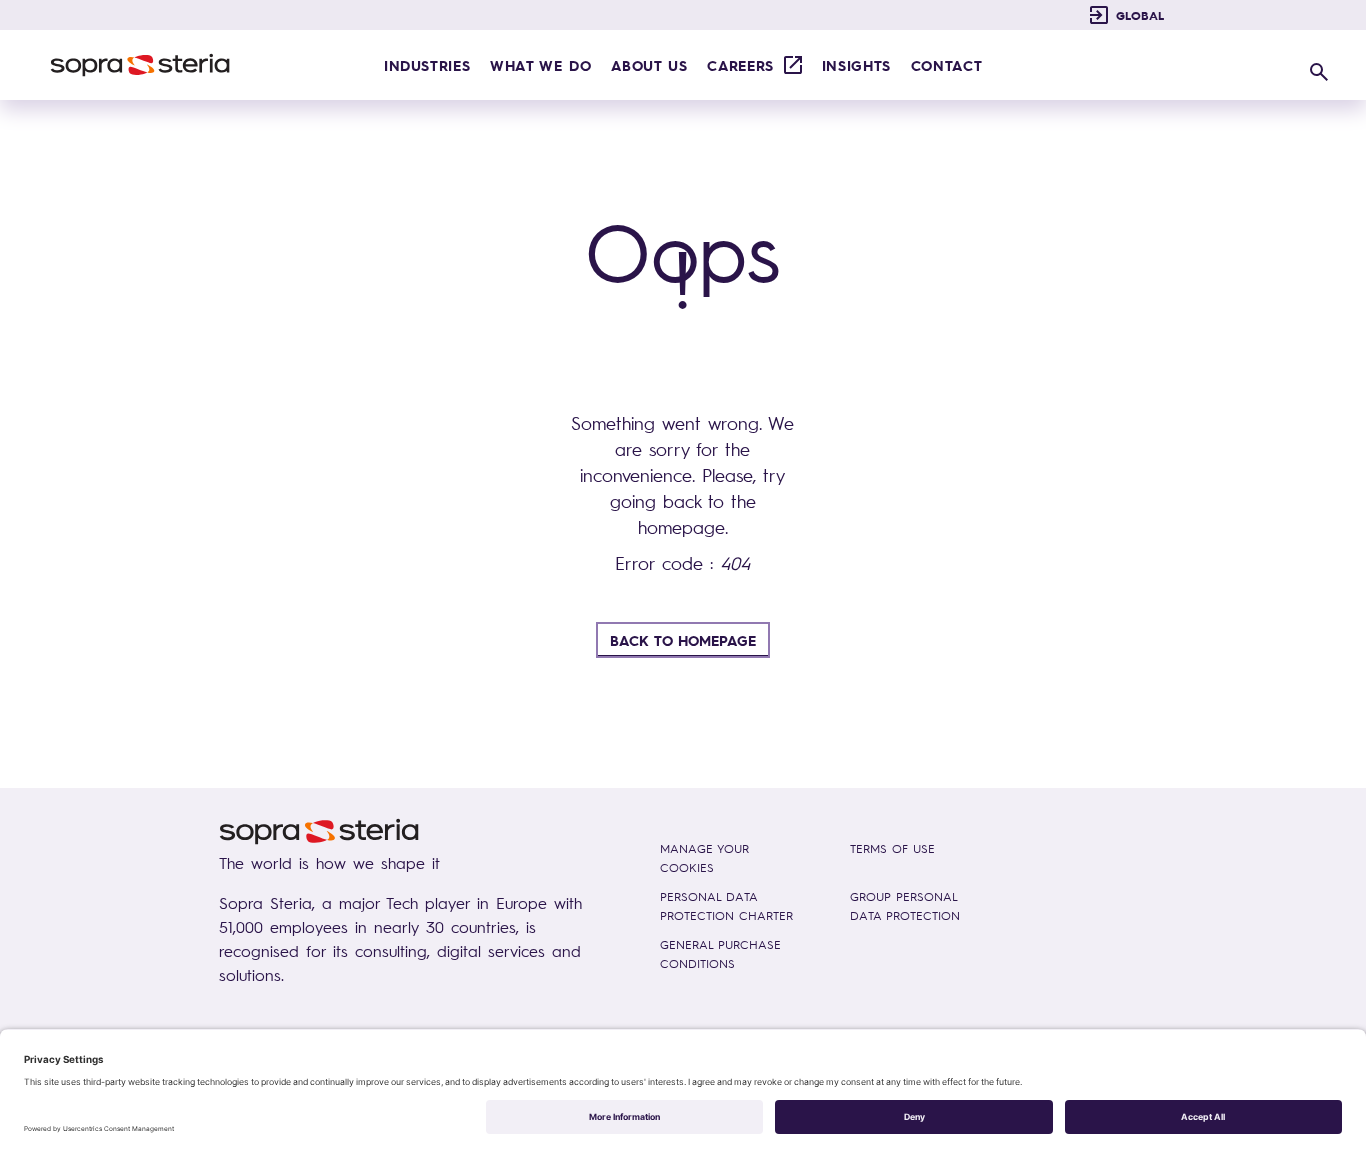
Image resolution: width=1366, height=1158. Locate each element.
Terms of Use (892, 848)
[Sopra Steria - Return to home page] (140, 65)
